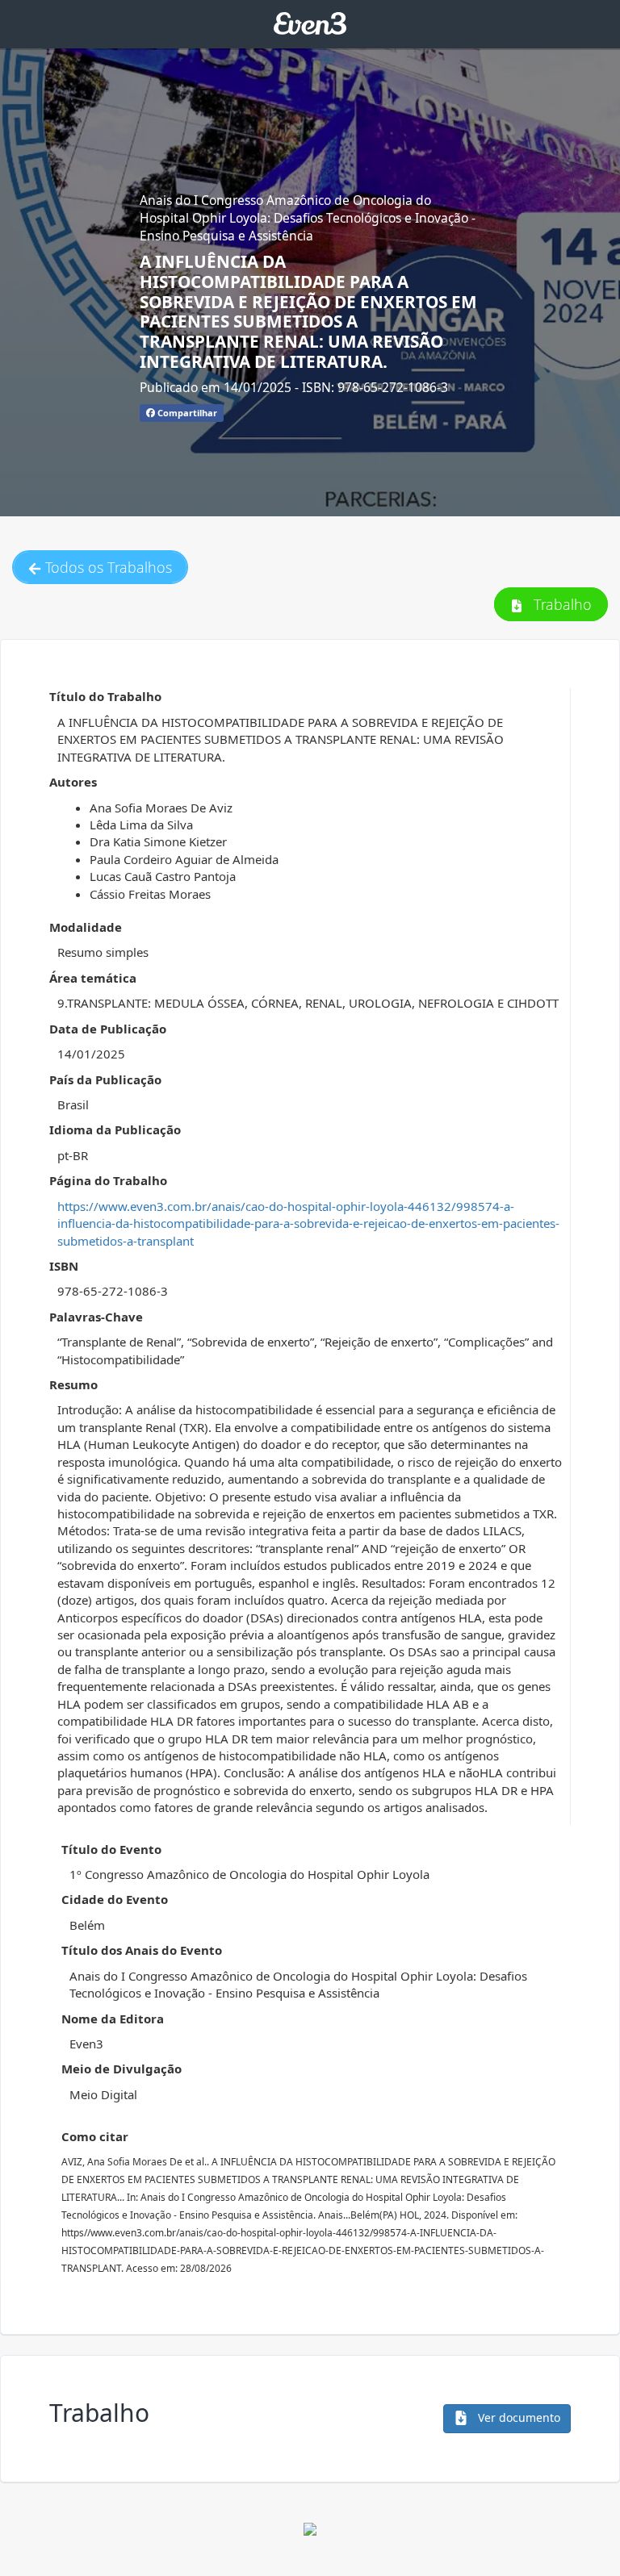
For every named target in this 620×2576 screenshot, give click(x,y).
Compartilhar (186, 413)
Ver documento (517, 2417)
